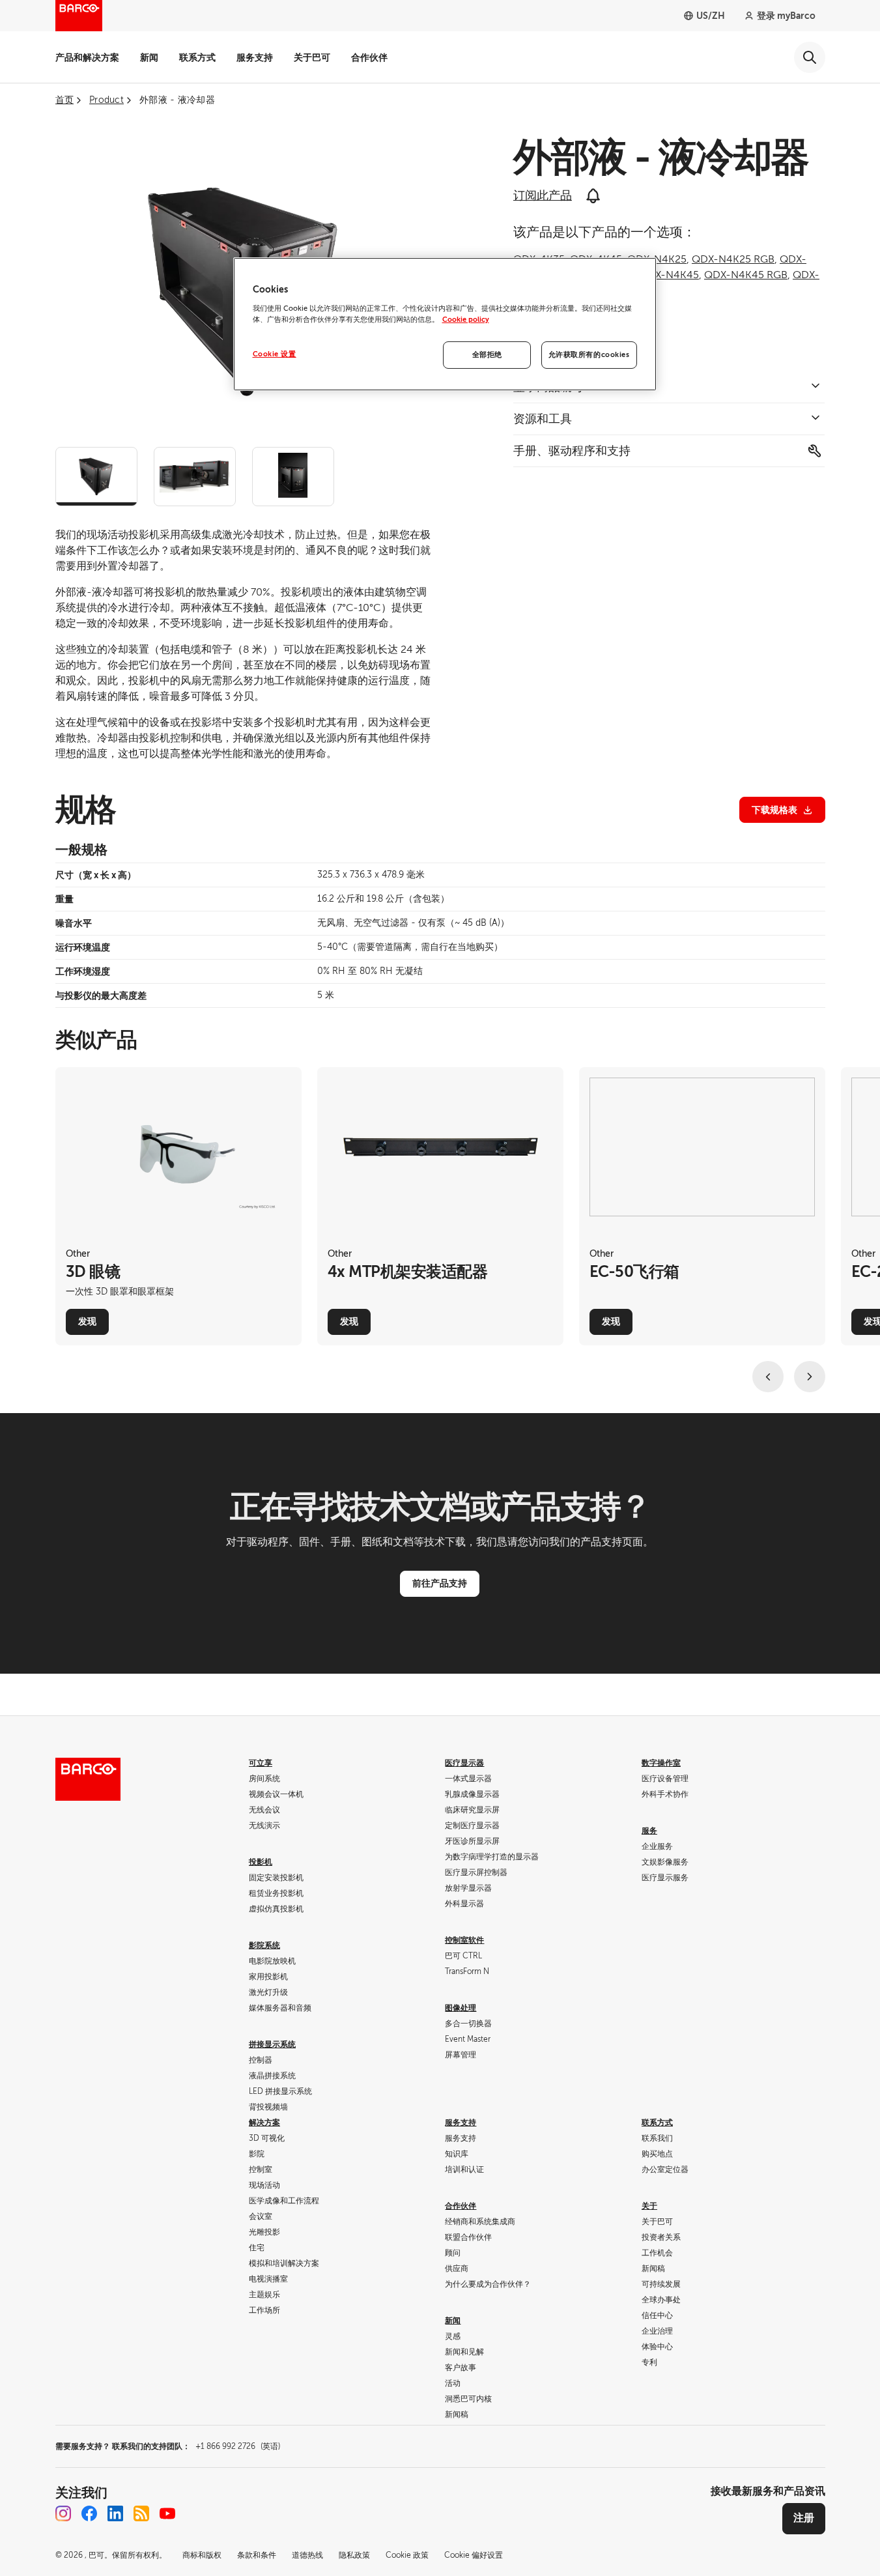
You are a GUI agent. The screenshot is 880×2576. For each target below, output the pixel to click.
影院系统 (264, 1945)
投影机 (261, 1862)
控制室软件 (464, 1940)
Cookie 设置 (275, 354)
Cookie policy (466, 320)
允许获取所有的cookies (589, 355)
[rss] (141, 2513)
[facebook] (89, 2513)
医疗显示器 (464, 1763)
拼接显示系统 (272, 2044)
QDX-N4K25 (657, 259)
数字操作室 (661, 1763)
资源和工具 (543, 419)
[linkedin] (115, 2513)
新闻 (149, 57)
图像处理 (461, 2008)
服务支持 (255, 57)
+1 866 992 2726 (238, 2446)
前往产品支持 (440, 1583)
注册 (804, 2518)
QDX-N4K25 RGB (733, 259)
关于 (649, 2206)
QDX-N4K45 (669, 275)
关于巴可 (312, 57)
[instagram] (63, 2513)
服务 (649, 1831)
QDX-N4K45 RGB (746, 275)
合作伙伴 (369, 57)
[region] (445, 324)
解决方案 (264, 2123)
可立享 (261, 1763)
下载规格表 (774, 810)
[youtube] (167, 2513)
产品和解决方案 (87, 57)
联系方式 (197, 57)
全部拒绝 (487, 355)
